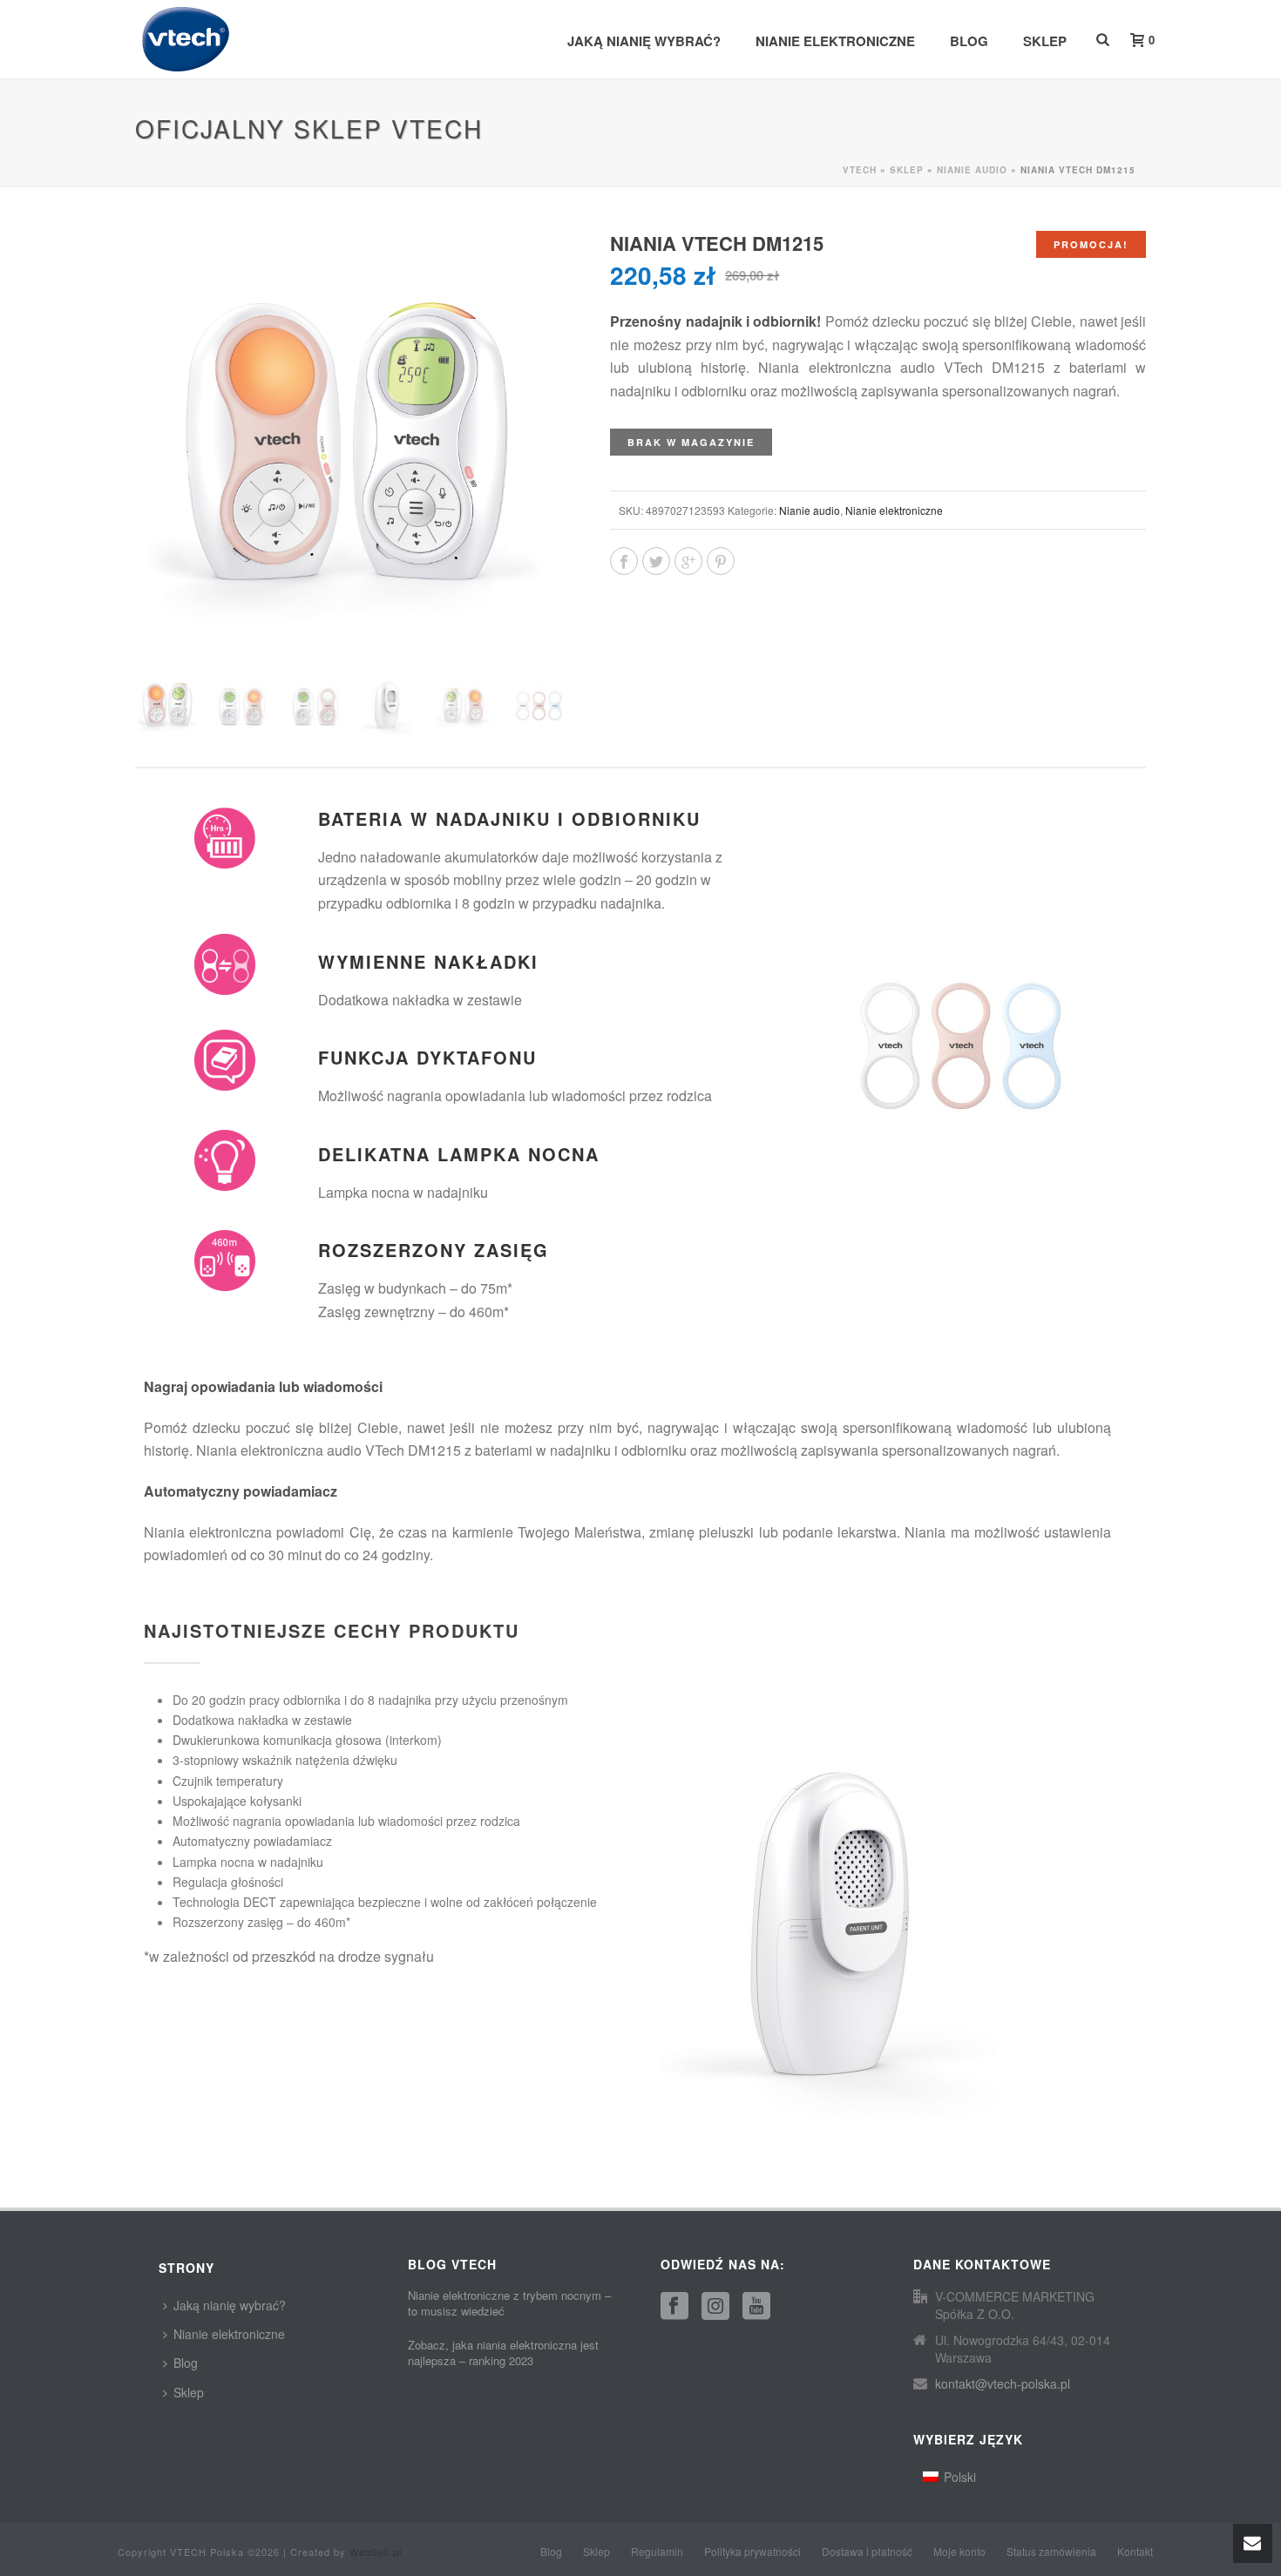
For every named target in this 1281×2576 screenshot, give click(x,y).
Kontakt (1135, 2552)
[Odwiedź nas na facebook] (674, 2306)
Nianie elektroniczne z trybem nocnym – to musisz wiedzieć (509, 2303)
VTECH (860, 170)
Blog (969, 41)
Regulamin (657, 2552)
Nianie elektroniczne (835, 41)
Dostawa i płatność (867, 2552)
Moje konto (959, 2552)
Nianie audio (972, 170)
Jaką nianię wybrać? (644, 41)
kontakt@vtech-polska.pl (1003, 2383)
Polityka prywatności (752, 2552)
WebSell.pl (376, 2552)
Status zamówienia (1051, 2552)
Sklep (1045, 41)
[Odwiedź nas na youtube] (756, 2306)
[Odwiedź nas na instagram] (715, 2306)
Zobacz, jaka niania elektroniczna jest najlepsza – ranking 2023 (503, 2353)
